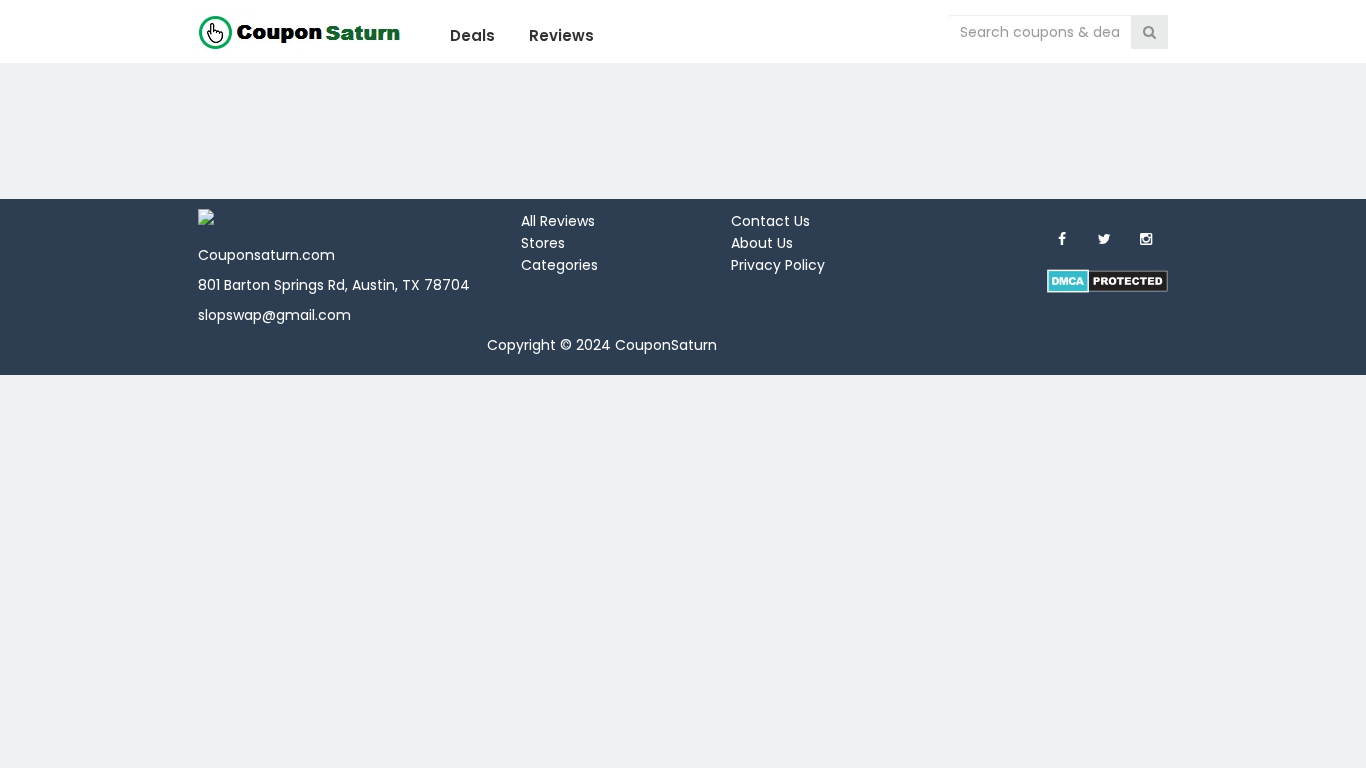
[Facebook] (1062, 239)
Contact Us (770, 221)
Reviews (561, 35)
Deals (472, 35)
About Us (762, 243)
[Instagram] (1146, 239)
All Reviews (558, 221)
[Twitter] (1104, 239)
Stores (543, 243)
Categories (559, 265)
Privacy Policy (778, 265)
